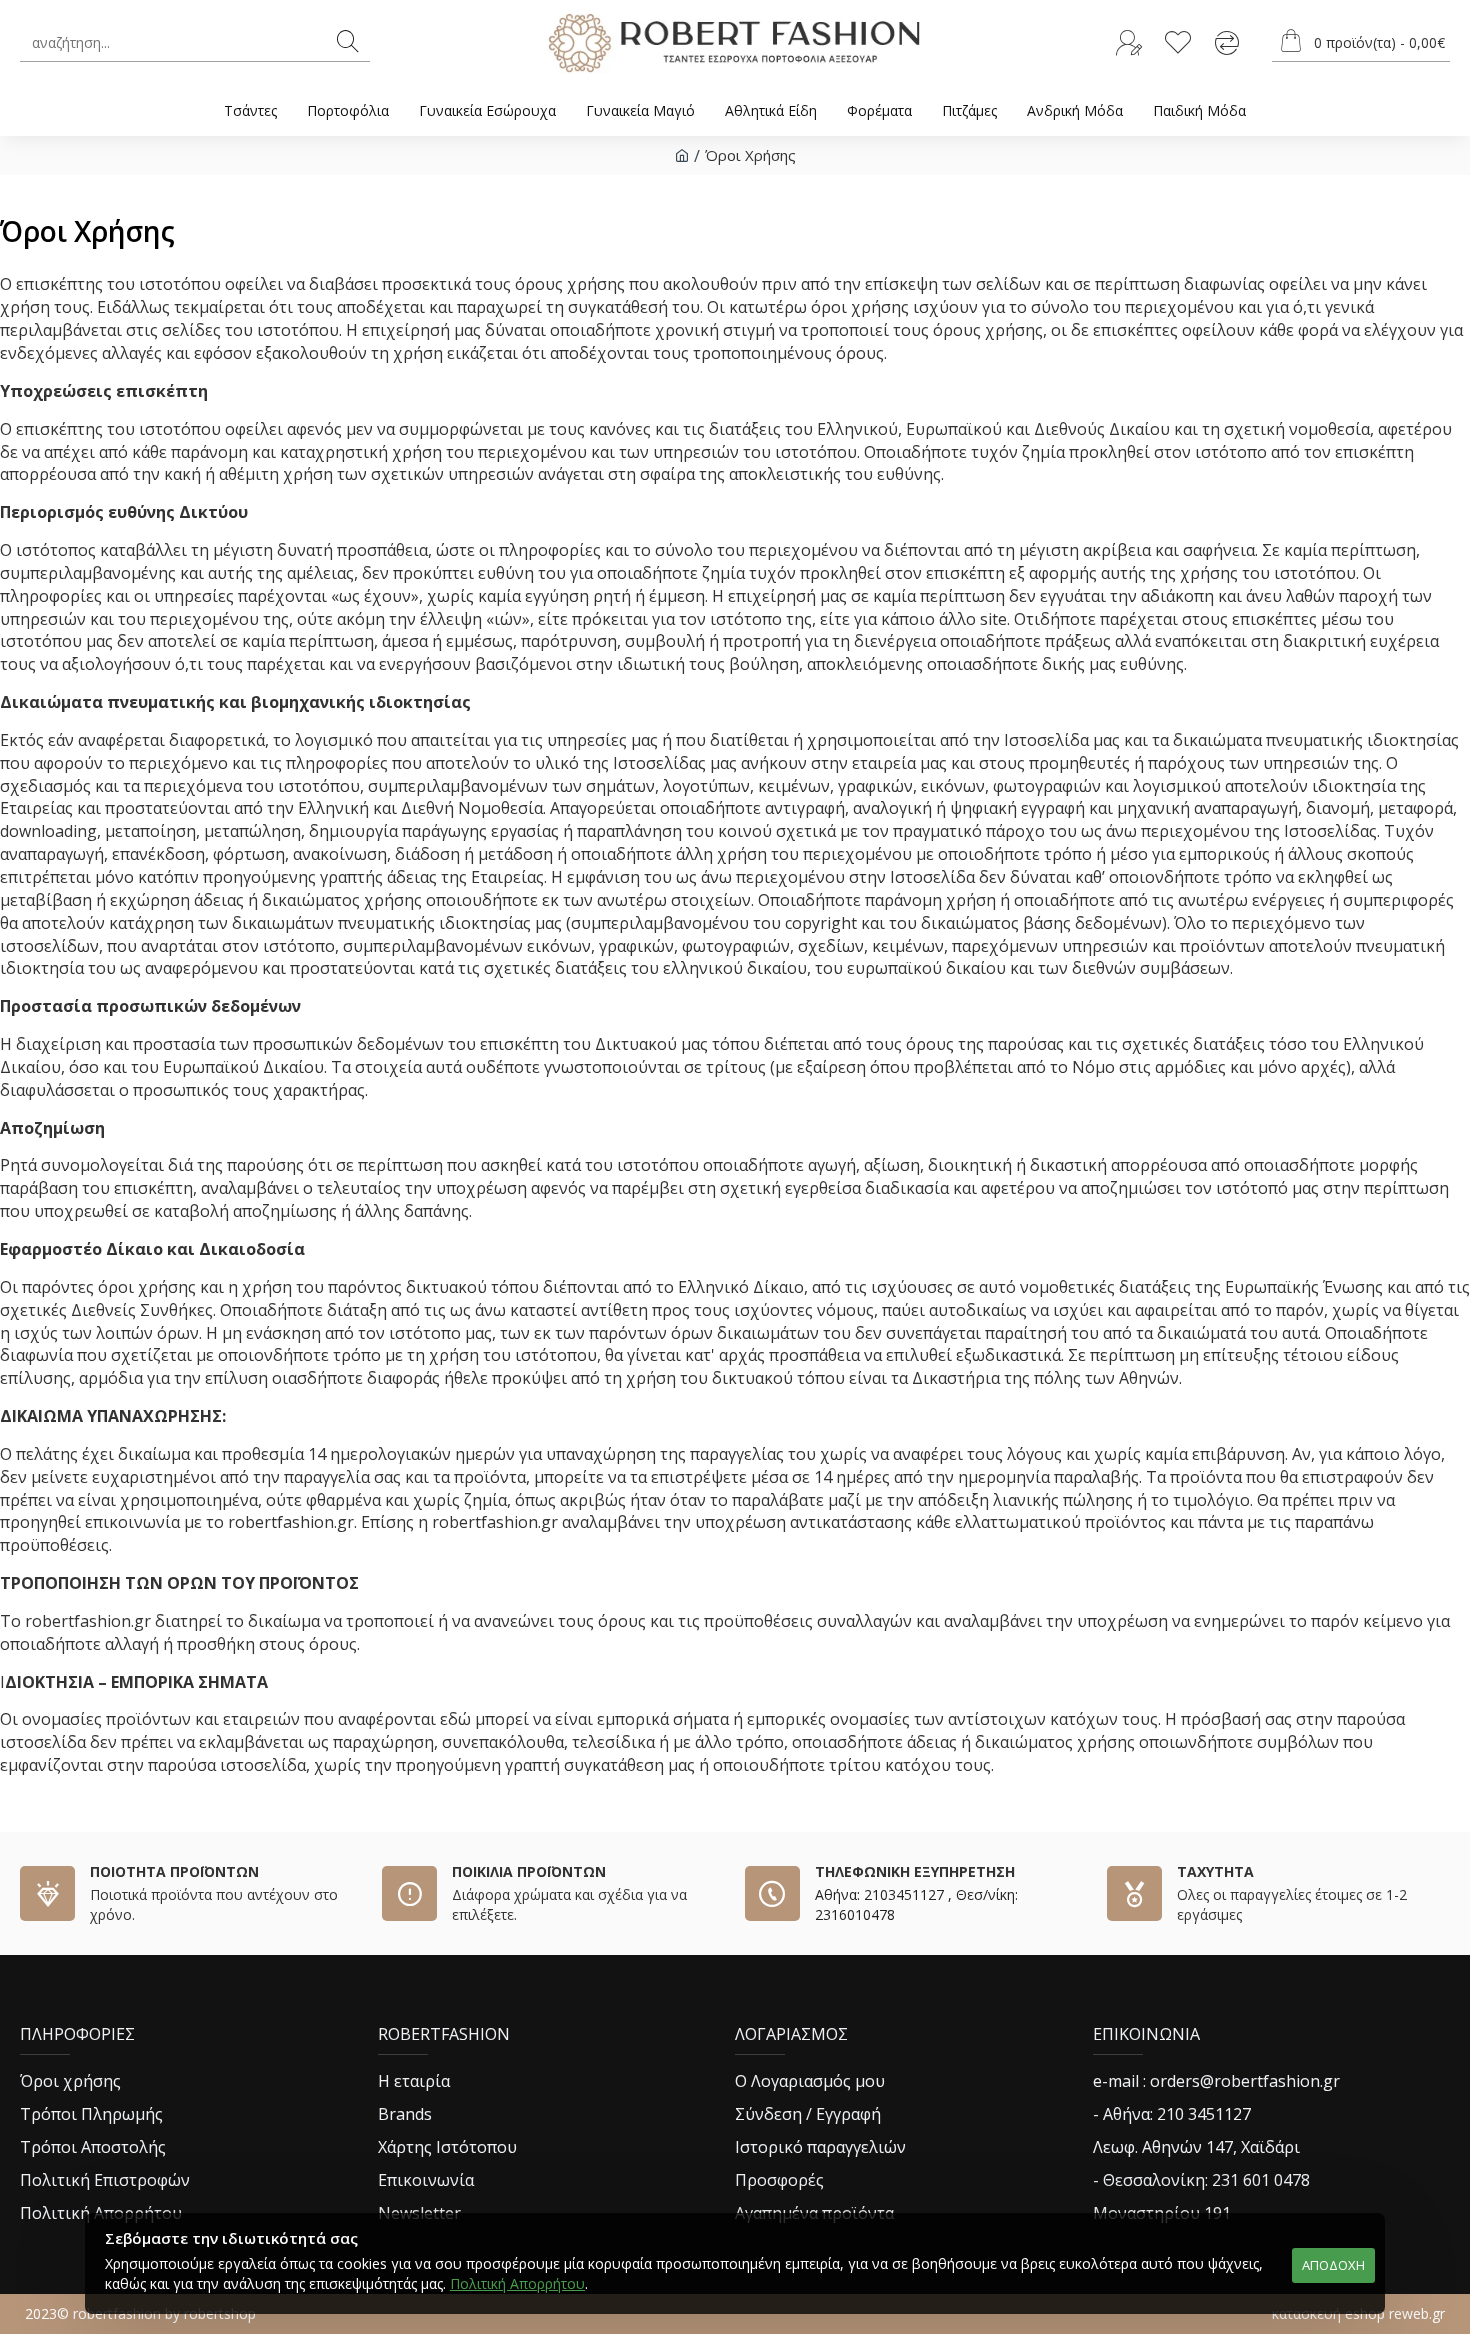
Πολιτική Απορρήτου (517, 2283)
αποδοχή (1333, 2265)
